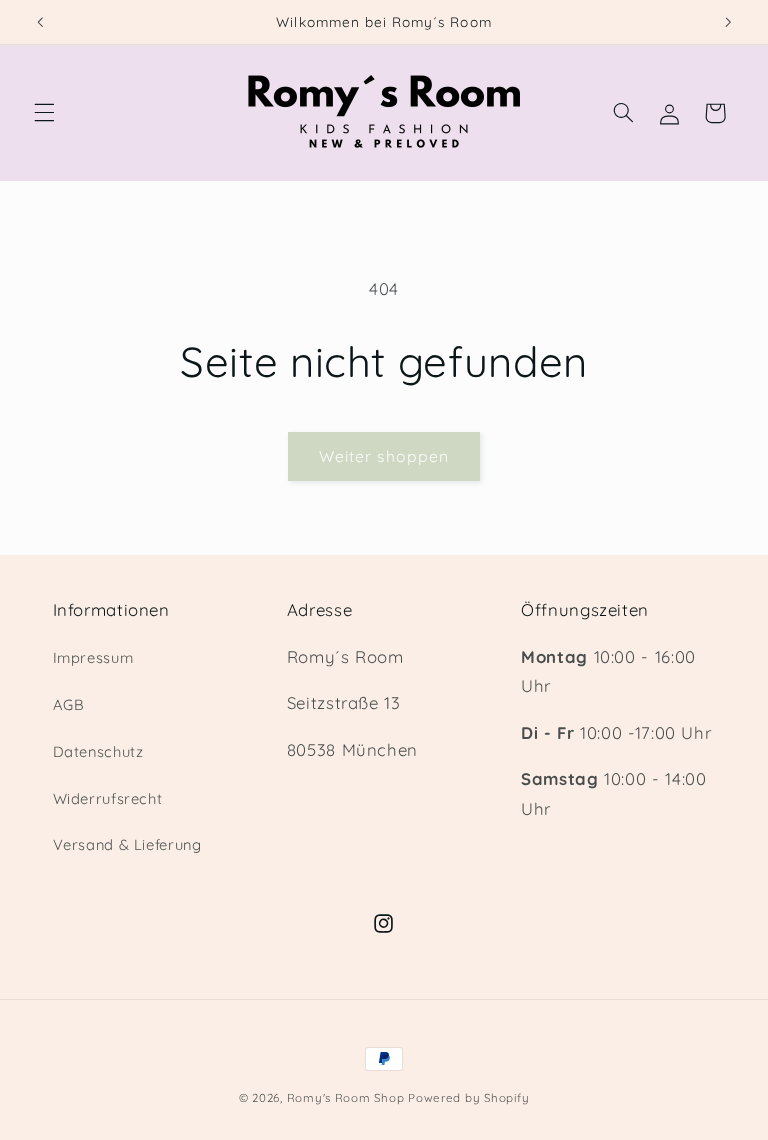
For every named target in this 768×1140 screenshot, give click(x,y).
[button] (44, 113)
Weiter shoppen (384, 456)
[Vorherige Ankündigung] (40, 22)
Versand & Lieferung (127, 844)
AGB (69, 704)
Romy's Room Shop (346, 1097)
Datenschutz (98, 751)
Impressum (93, 657)
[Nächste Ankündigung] (728, 22)
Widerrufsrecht (108, 798)
